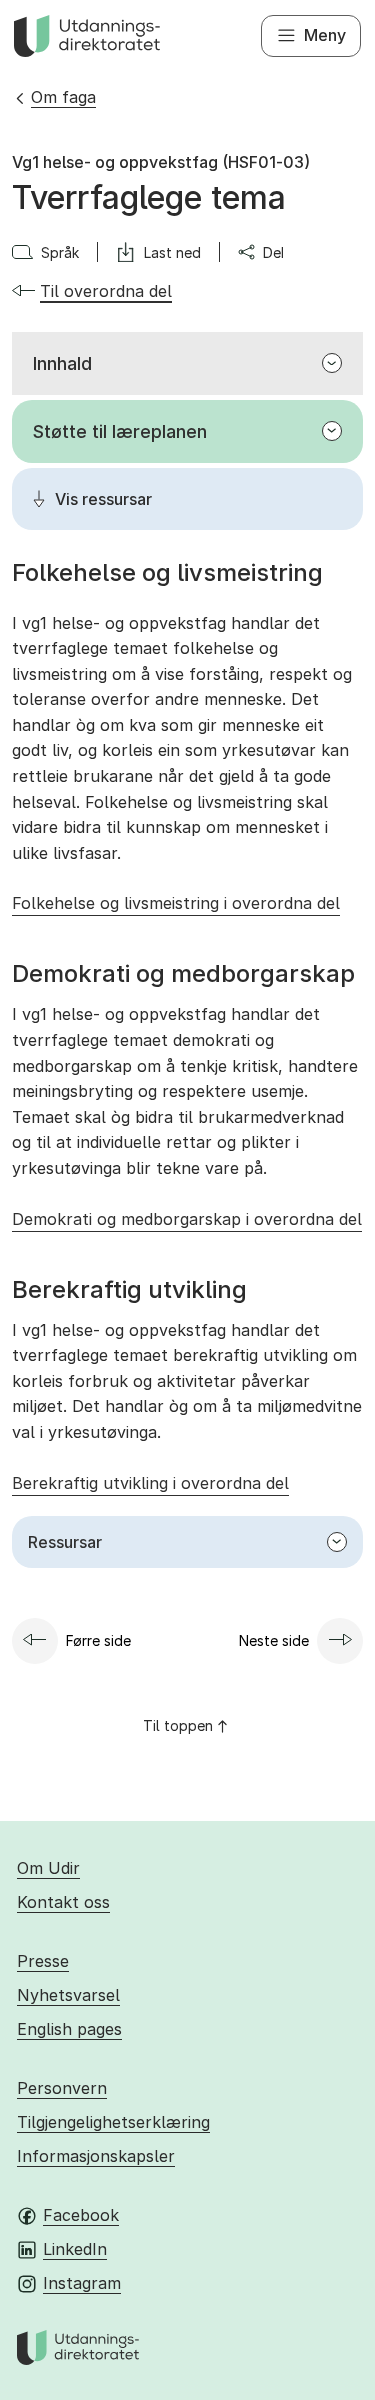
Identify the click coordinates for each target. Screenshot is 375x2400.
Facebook (81, 2215)
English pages (69, 2029)
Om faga (63, 97)
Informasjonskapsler (96, 2156)
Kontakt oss (63, 1902)
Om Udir (48, 1868)
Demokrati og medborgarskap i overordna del (187, 1219)
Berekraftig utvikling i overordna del (150, 1483)
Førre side (98, 1640)
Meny (325, 35)
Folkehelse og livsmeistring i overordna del (176, 903)
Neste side (274, 1640)
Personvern (62, 2088)
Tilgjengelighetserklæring (113, 2122)
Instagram (82, 2283)
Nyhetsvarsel (68, 1995)
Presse (43, 1961)
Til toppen (178, 1725)
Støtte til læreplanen (120, 431)
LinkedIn (75, 2249)
